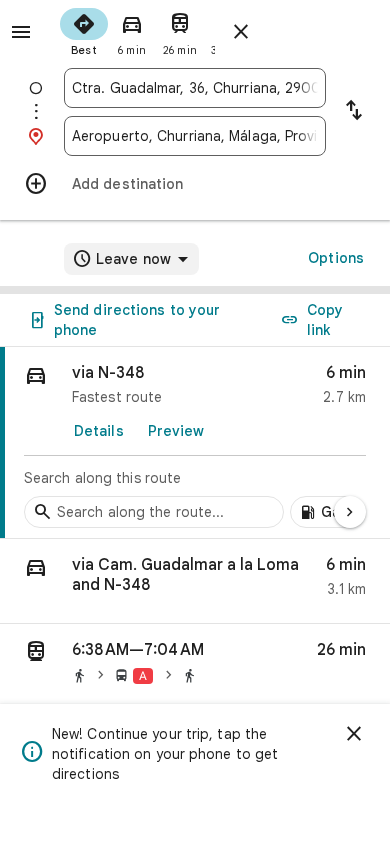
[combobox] (195, 88)
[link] (195, 443)
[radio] (84, 30)
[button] (195, 581)
